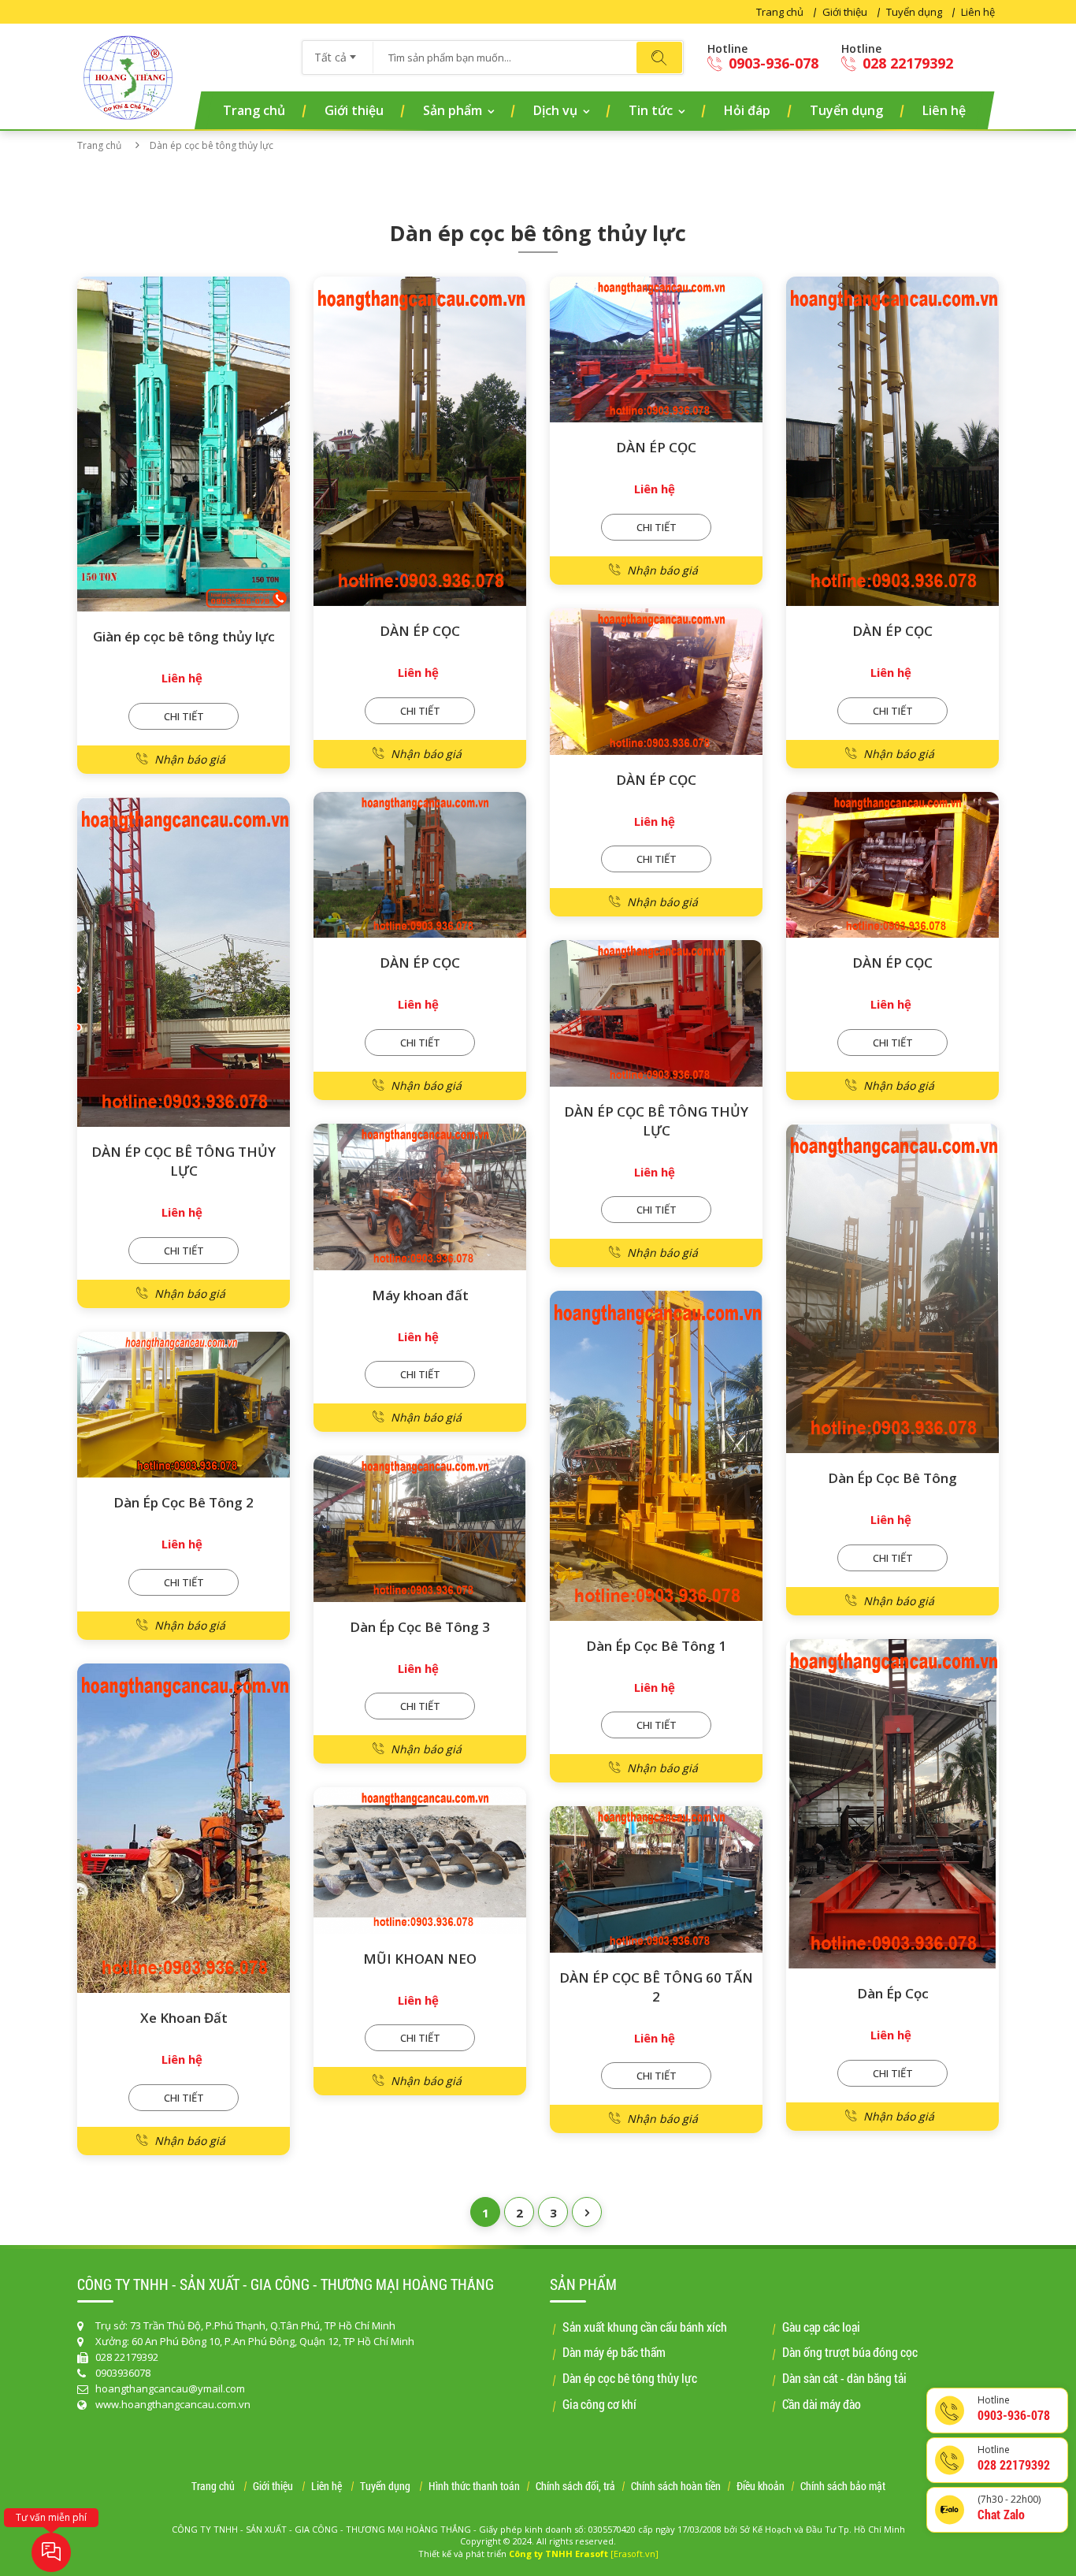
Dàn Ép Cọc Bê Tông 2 (184, 1502)
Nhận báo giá (190, 759)
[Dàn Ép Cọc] (892, 1804)
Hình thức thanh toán (474, 2487)
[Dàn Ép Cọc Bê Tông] (892, 1289)
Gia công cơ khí (599, 2404)
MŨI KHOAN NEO (420, 1959)
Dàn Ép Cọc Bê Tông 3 (420, 1627)
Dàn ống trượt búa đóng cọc (850, 2352)
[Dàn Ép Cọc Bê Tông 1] (656, 1456)
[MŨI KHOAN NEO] (420, 1860)
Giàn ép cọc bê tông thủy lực (184, 636)
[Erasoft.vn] (634, 2554)
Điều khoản (761, 2487)
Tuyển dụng (914, 12)
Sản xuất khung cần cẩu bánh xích (645, 2327)
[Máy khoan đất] (420, 1197)
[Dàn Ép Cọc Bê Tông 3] (420, 1529)
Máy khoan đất (420, 1295)
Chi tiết (184, 716)
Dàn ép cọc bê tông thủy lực (630, 2378)
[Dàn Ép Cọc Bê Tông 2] (184, 1405)
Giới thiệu (845, 12)
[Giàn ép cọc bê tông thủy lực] (184, 444)
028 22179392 (906, 63)
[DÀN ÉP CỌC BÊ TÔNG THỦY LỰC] (184, 963)
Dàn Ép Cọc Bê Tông (892, 1478)
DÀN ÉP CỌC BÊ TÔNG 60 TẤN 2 (656, 1987)
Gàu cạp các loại (821, 2327)
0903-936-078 (772, 63)
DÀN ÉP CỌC (420, 631)
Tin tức (651, 110)
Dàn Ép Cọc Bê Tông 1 (656, 1646)
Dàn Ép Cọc (893, 1993)
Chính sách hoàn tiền (676, 2487)
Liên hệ (978, 12)
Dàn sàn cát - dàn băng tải (844, 2378)
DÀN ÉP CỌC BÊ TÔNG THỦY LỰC (184, 1161)
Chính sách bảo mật (843, 2487)
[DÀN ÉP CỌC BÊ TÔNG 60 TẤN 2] (656, 1879)
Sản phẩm (453, 110)
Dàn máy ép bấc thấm (614, 2352)
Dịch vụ (555, 110)
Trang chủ (780, 12)
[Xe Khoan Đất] (184, 1829)
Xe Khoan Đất (184, 2018)
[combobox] (338, 52)
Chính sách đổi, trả (575, 2487)
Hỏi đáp (747, 110)
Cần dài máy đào (822, 2404)
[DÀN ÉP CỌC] (420, 442)
